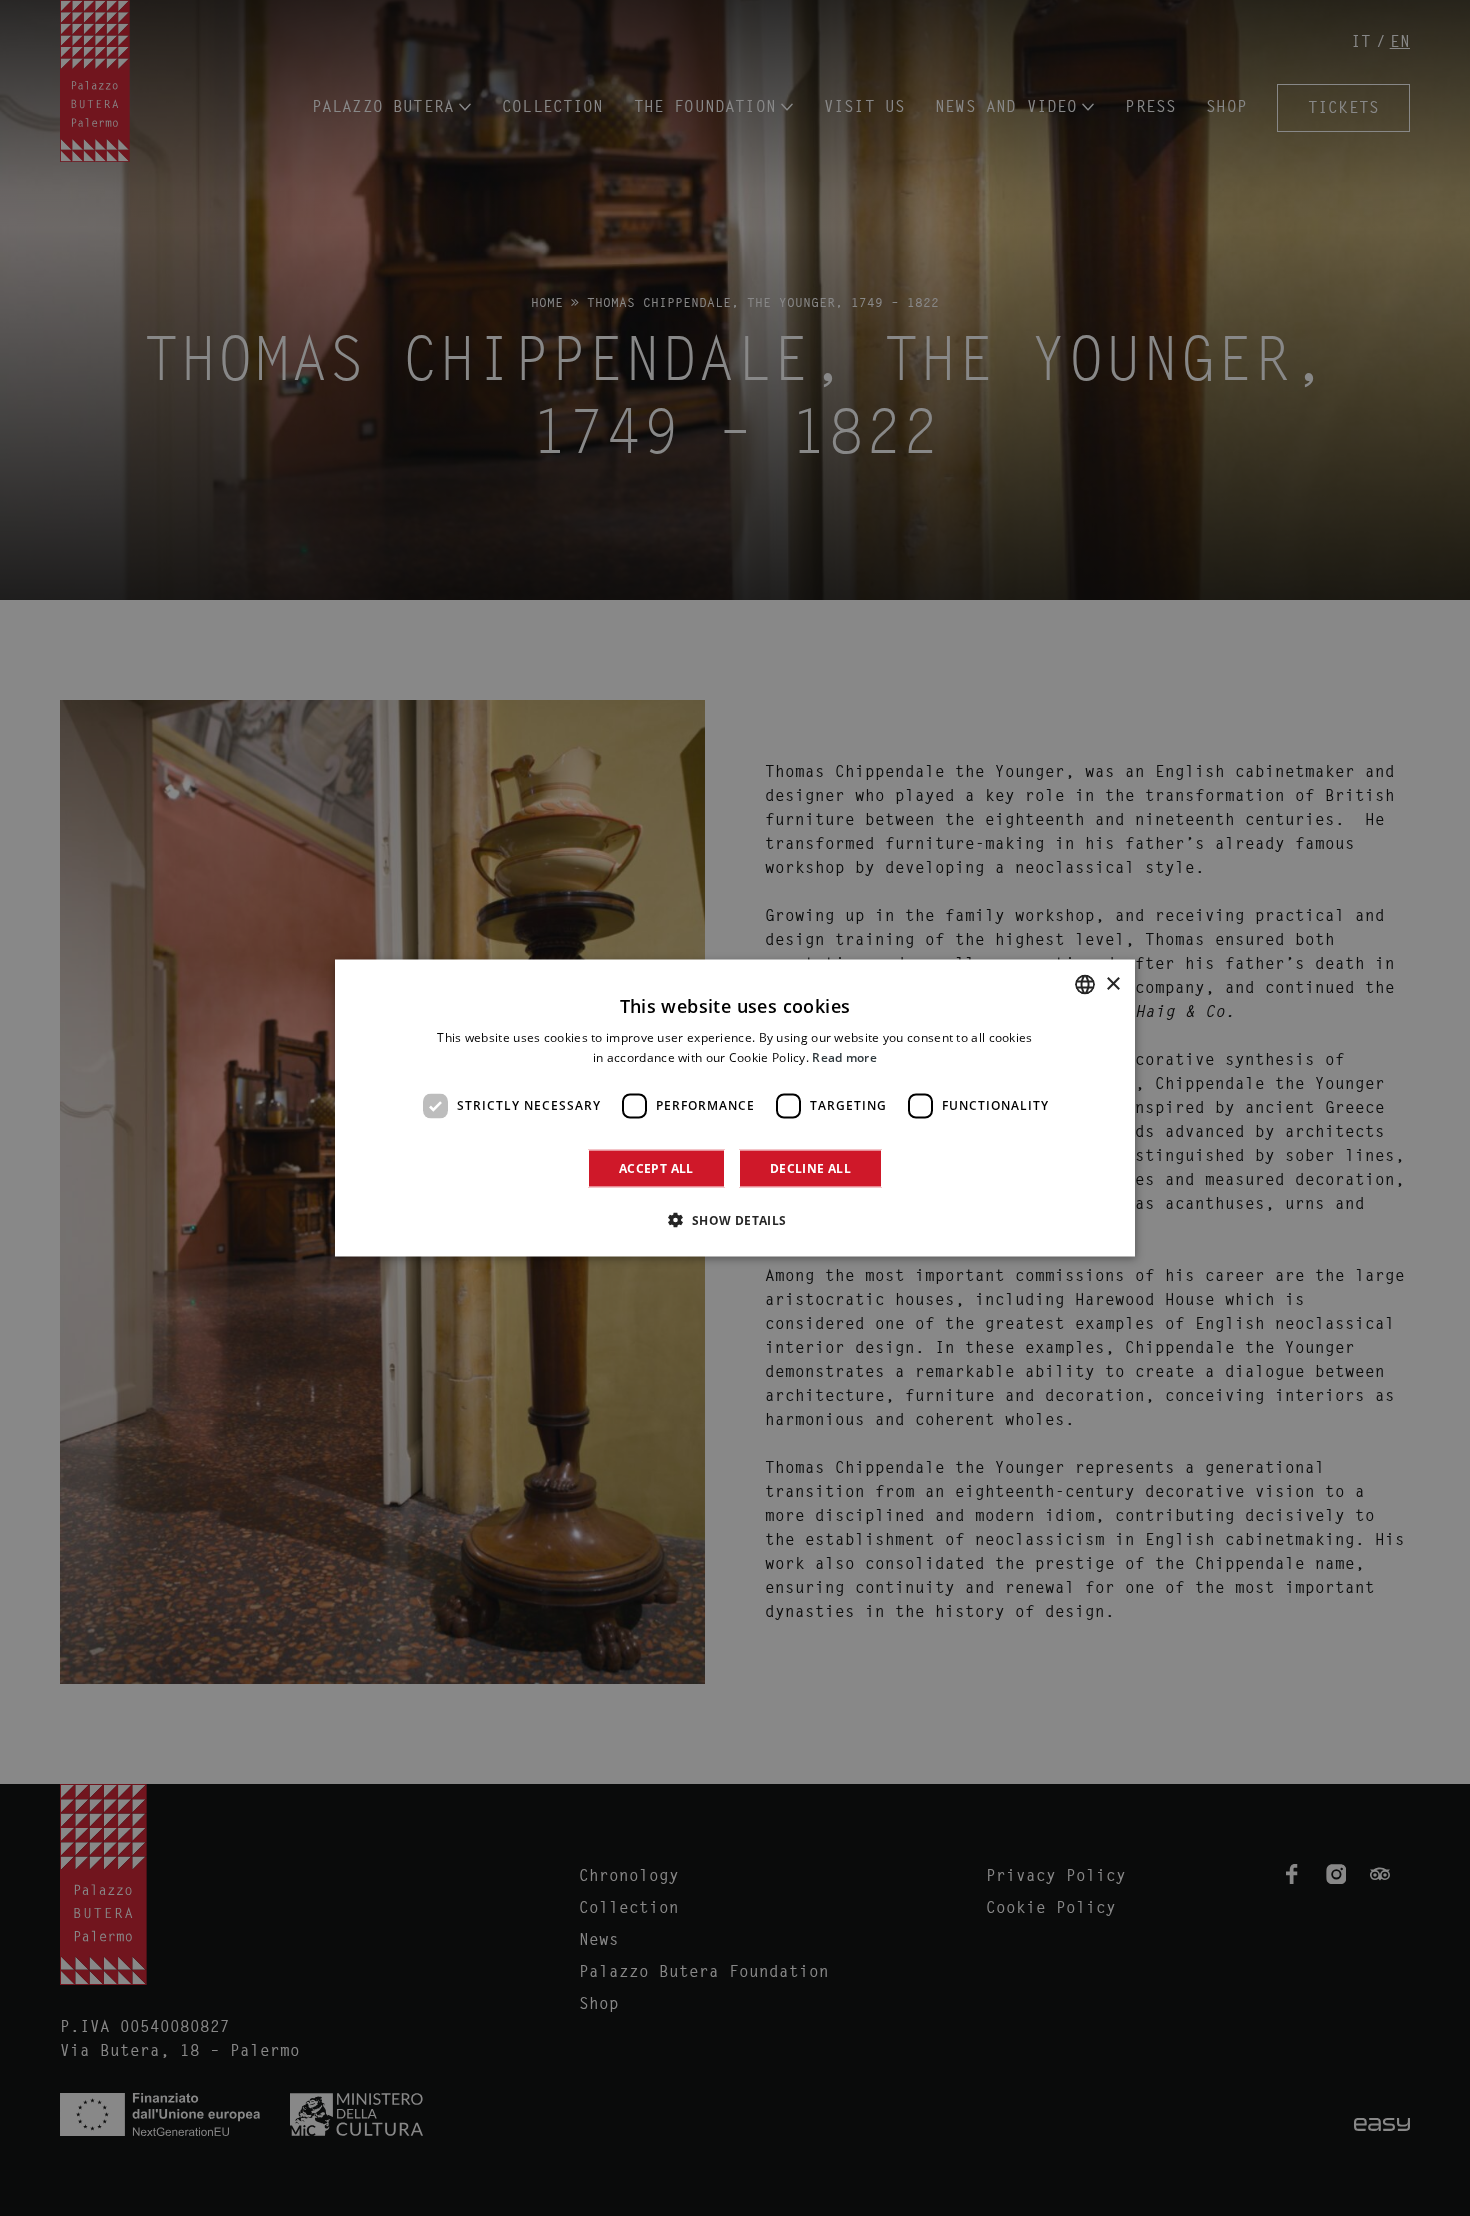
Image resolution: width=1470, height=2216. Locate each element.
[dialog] (735, 1108)
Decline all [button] (810, 1167)
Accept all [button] (656, 1167)
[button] (734, 1219)
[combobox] (1085, 985)
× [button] (1112, 983)
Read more (844, 1057)
